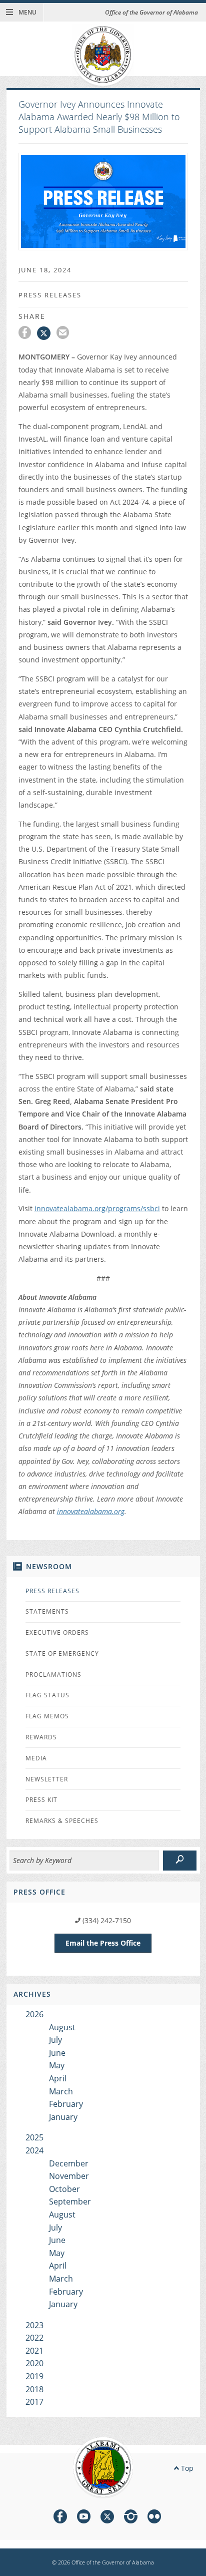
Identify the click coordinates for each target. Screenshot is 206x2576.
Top (186, 2468)
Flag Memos (47, 1716)
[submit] (180, 1861)
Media (36, 1758)
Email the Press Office (103, 1943)
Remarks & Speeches (62, 1821)
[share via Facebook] (28, 334)
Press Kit (41, 1800)
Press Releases (52, 1591)
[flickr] (154, 2518)
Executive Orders (57, 1632)
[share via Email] (64, 334)
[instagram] (131, 2518)
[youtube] (84, 2518)
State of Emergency (62, 1653)
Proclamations (53, 1675)
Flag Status (47, 1695)
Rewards (41, 1737)
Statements (47, 1611)
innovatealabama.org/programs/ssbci (97, 1208)
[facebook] (60, 2518)
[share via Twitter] (47, 334)
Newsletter (47, 1779)
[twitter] (107, 2518)
